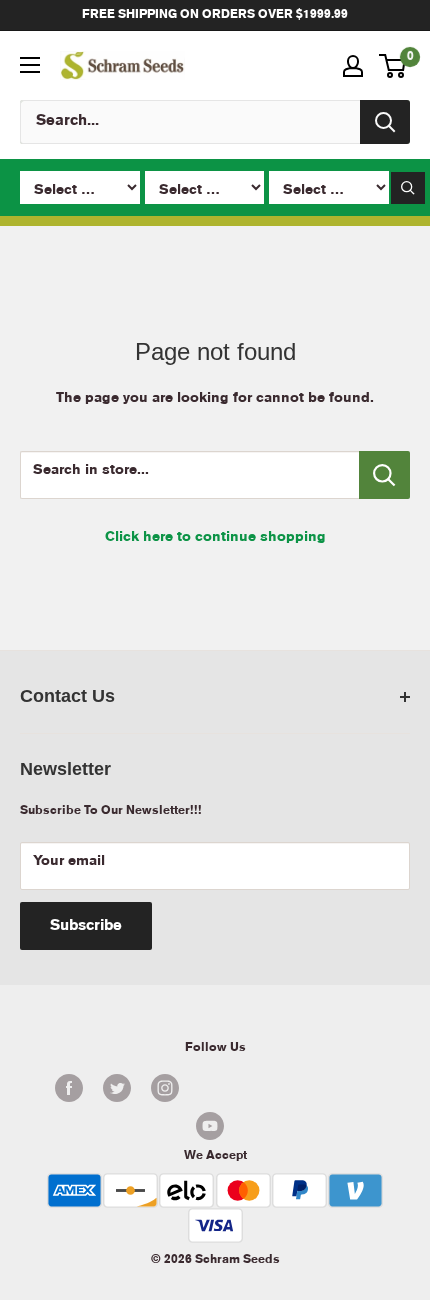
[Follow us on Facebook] (69, 1088)
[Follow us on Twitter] (117, 1088)
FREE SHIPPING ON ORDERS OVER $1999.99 (215, 14)
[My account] (353, 66)
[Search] (385, 122)
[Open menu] (30, 65)
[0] (393, 66)
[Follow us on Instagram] (165, 1088)
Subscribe (86, 926)
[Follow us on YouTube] (210, 1126)
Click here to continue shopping (215, 537)
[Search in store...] (384, 475)
